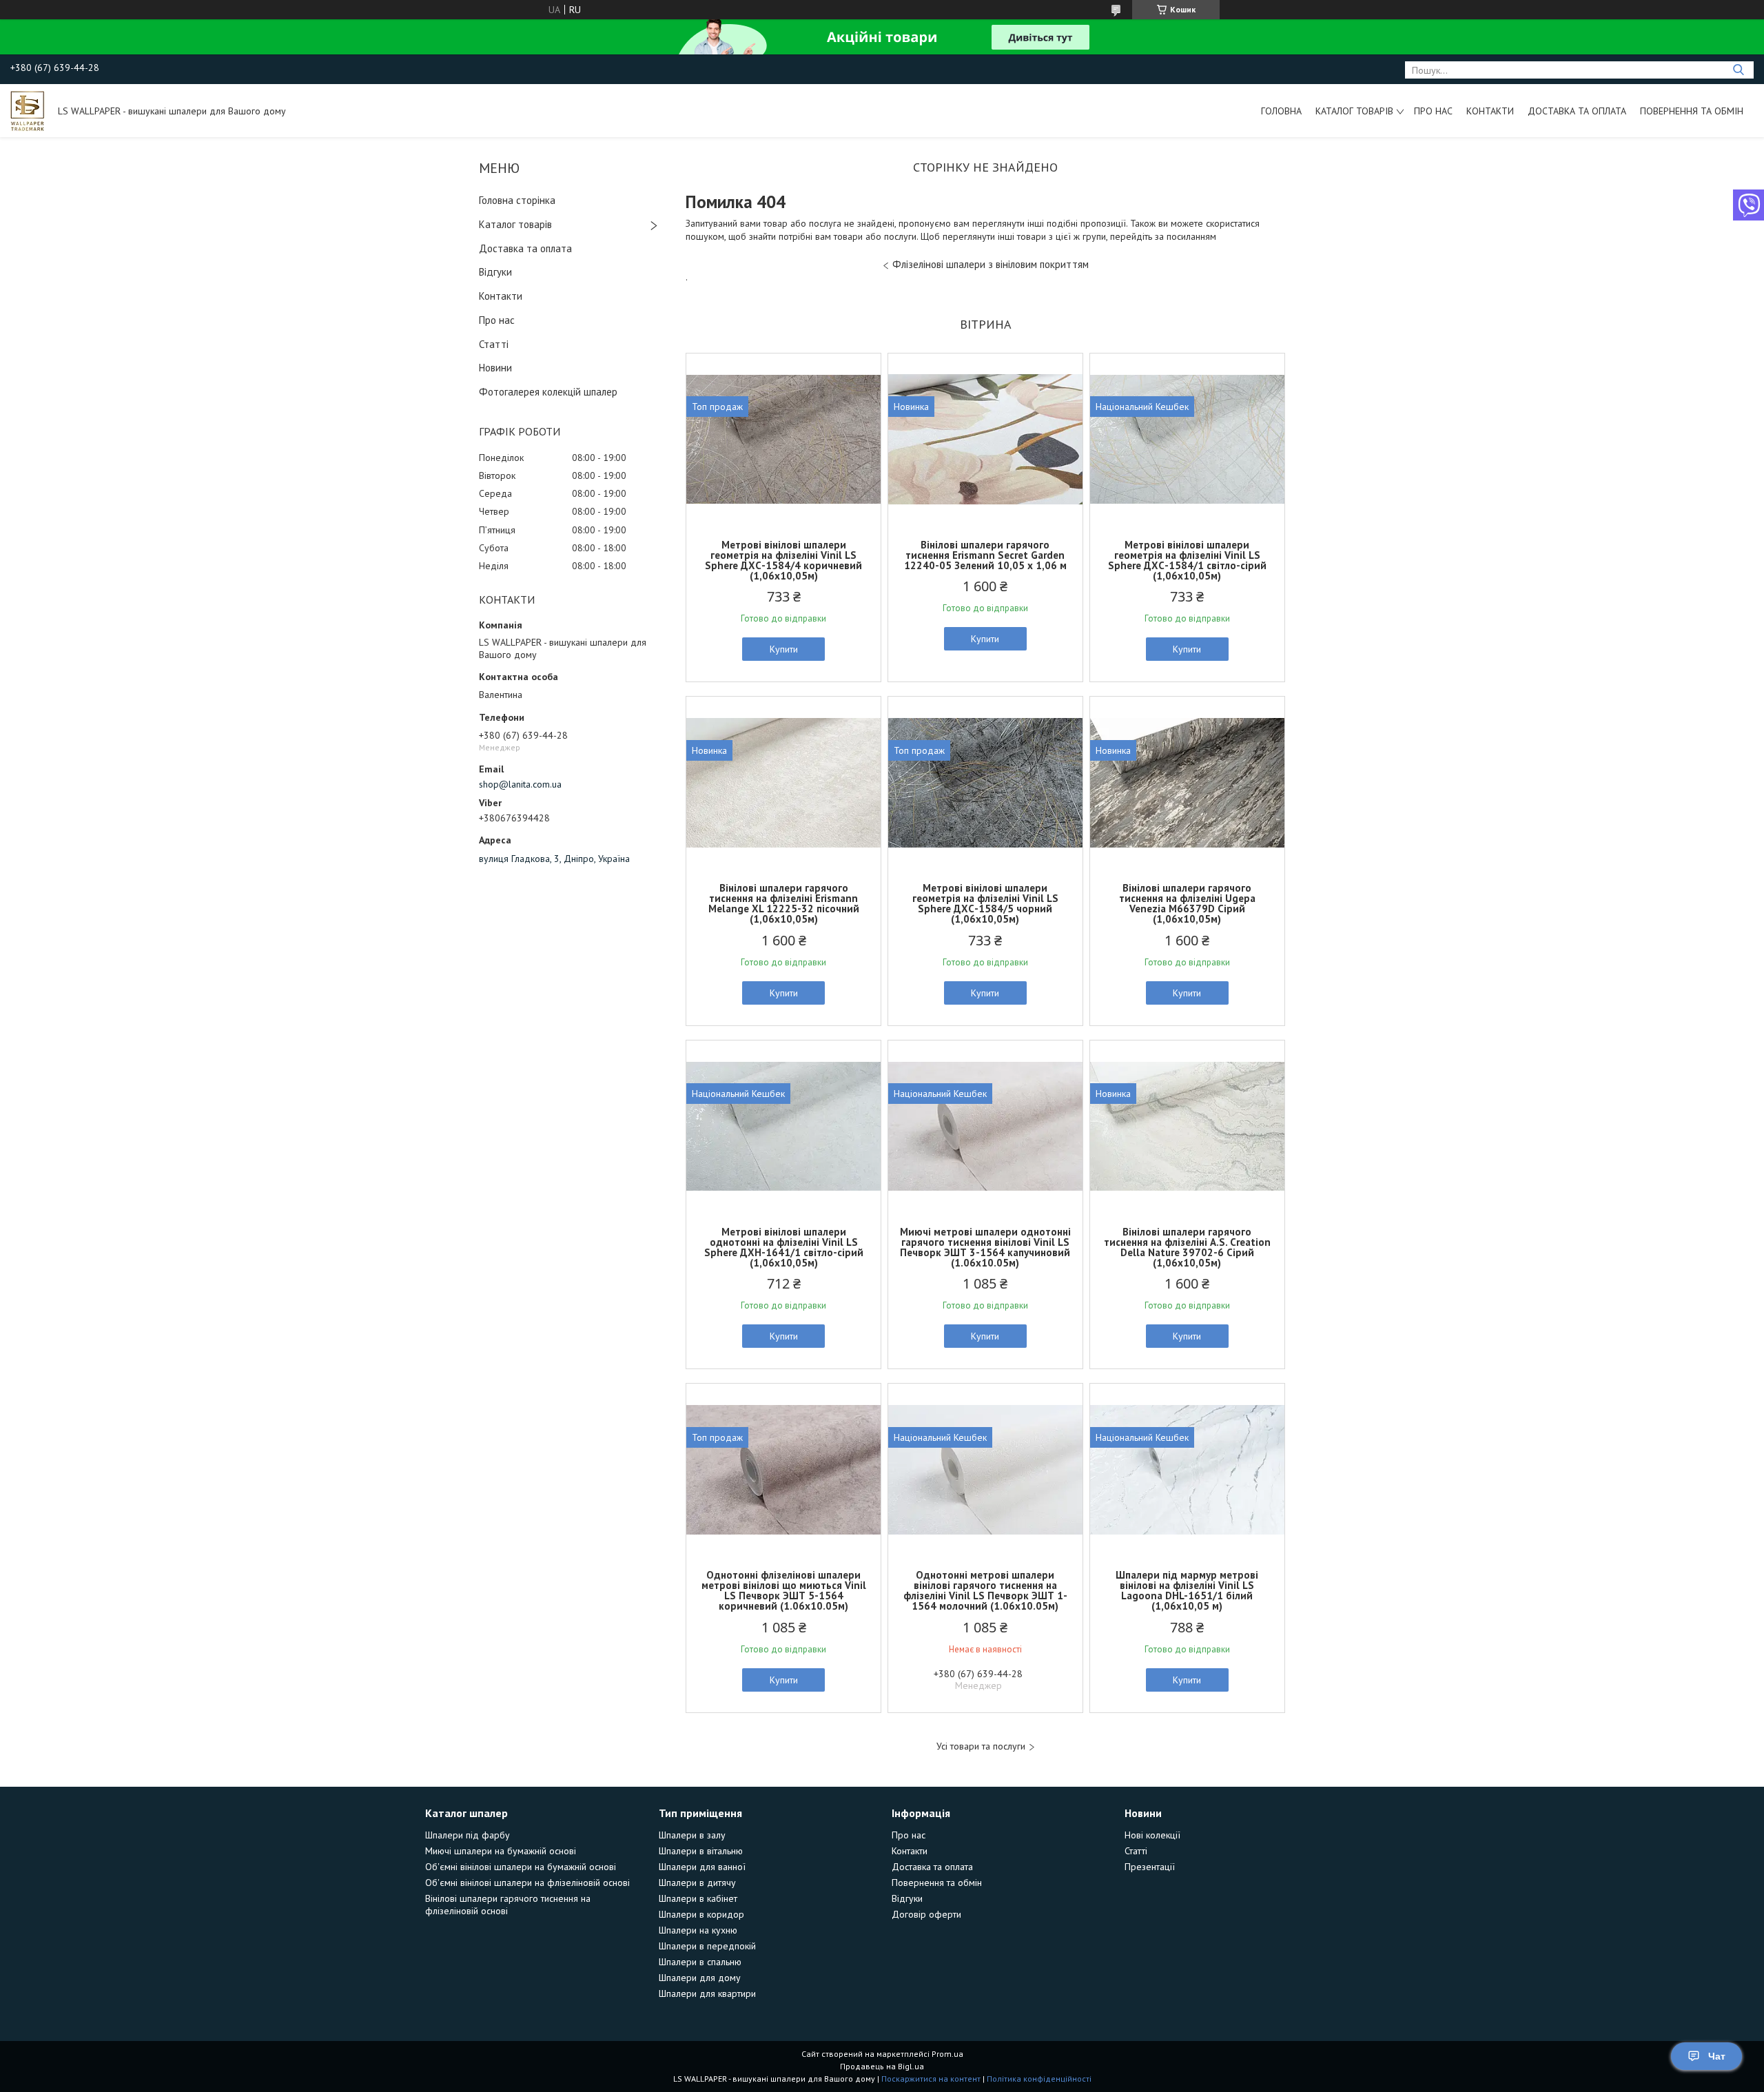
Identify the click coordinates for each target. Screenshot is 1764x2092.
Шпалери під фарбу (468, 1835)
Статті (494, 344)
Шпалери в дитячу (697, 1883)
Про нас (1433, 111)
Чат (1717, 2056)
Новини (495, 368)
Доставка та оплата (1577, 111)
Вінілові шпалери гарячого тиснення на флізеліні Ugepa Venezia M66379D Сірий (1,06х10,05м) (1187, 903)
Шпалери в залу (692, 1835)
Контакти (1490, 111)
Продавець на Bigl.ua (882, 2066)
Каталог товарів (1354, 111)
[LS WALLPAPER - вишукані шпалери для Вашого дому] (28, 110)
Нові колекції (1152, 1835)
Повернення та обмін (1692, 111)
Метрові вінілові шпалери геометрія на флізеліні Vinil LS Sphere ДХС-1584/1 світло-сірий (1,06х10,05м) (1187, 560)
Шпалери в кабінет (698, 1898)
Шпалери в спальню (700, 1962)
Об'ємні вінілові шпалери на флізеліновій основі (527, 1883)
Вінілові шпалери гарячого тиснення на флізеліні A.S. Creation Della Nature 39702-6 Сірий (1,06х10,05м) (1187, 1247)
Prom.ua (947, 2054)
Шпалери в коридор (701, 1914)
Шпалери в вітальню (701, 1851)
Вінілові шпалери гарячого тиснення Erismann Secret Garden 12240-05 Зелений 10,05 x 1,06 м (985, 555)
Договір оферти (926, 1914)
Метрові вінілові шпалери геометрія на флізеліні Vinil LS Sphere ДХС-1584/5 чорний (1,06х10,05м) (985, 903)
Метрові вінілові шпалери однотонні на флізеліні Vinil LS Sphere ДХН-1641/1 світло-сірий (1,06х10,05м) (784, 1247)
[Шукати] (1738, 70)
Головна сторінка (517, 200)
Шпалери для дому (700, 1978)
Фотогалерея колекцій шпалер (548, 392)
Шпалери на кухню (698, 1930)
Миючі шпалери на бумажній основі (501, 1851)
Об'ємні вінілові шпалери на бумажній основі (521, 1867)
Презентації (1150, 1867)
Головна (1281, 111)
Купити (784, 649)
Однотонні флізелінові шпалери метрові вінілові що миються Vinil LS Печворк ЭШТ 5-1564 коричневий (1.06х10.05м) (784, 1590)
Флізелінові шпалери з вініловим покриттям (991, 264)
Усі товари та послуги (981, 1746)
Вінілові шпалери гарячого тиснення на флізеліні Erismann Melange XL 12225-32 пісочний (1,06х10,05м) (784, 903)
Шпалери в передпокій (707, 1946)
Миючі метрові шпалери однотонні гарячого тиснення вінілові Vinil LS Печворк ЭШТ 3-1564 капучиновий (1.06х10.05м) (985, 1247)
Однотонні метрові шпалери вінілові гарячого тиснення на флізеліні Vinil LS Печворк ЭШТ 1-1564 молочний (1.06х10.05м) (985, 1590)
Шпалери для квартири (707, 1993)
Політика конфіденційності (1039, 2079)
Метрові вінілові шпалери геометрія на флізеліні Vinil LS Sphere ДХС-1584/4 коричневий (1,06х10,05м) (783, 560)
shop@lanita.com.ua (520, 784)
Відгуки (495, 272)
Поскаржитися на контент (931, 2079)
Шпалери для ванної (702, 1867)
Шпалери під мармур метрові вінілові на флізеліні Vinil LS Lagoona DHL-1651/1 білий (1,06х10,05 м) (1187, 1590)
